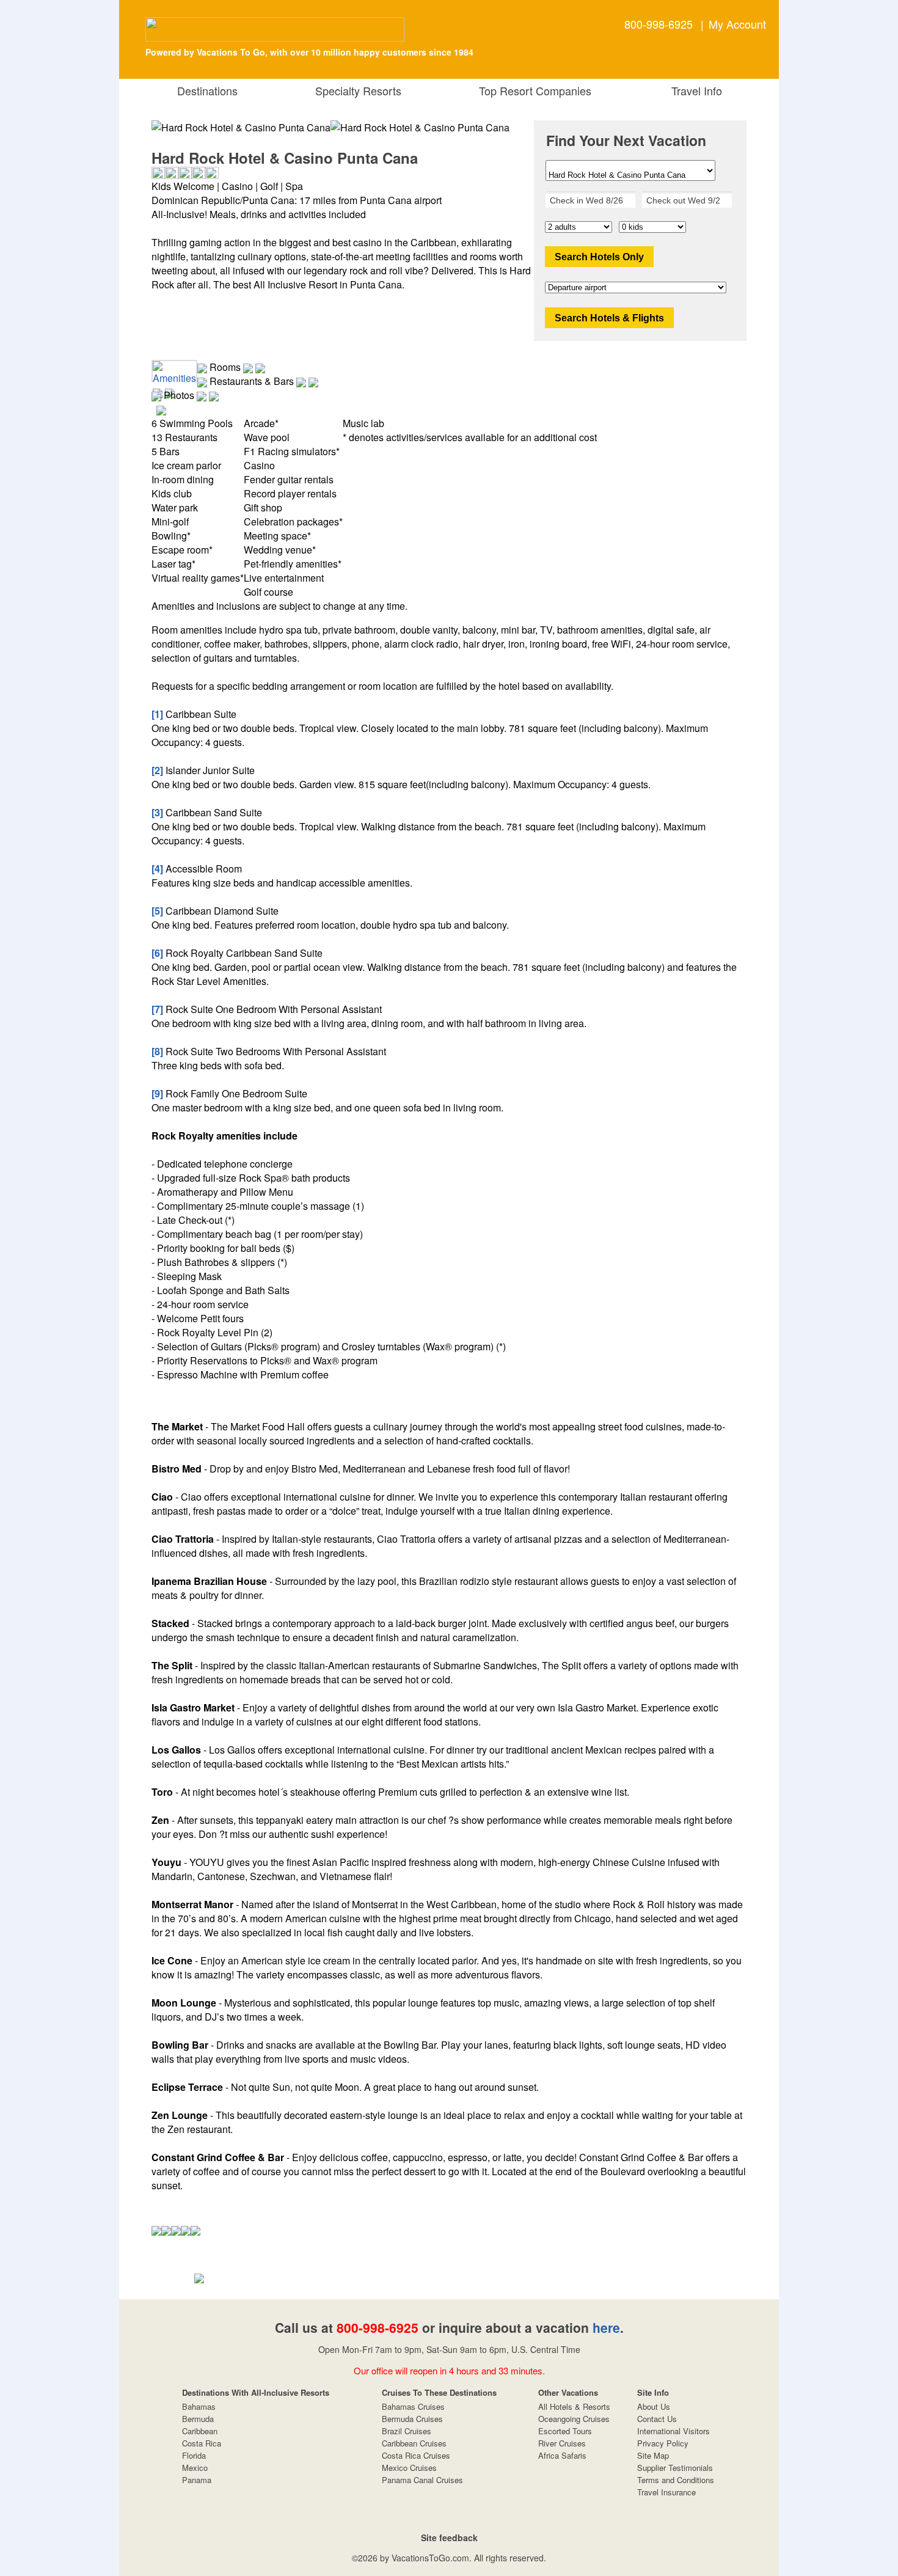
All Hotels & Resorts (574, 2406)
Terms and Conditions (676, 2480)
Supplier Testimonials (675, 2468)
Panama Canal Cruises (422, 2480)
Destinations (204, 90)
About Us (654, 2406)
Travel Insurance (666, 2492)
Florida (194, 2455)
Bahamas (199, 2406)
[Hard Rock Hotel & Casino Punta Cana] (420, 127)
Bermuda (198, 2419)
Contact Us (657, 2419)
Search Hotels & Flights (609, 318)
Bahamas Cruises (413, 2406)
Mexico (195, 2468)
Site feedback (449, 2538)
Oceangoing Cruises (574, 2419)
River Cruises (562, 2443)
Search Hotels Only (599, 257)
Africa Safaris (562, 2455)
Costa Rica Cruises (416, 2455)
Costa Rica (202, 2443)
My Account (737, 24)
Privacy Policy (663, 2443)
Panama (197, 2480)
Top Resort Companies (532, 90)
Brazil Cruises (407, 2431)
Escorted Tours (565, 2431)
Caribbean (200, 2431)
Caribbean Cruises (414, 2443)
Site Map (653, 2455)
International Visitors (673, 2431)
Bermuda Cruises (412, 2419)
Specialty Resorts (355, 90)
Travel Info (694, 90)
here (606, 2327)
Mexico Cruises (409, 2468)
